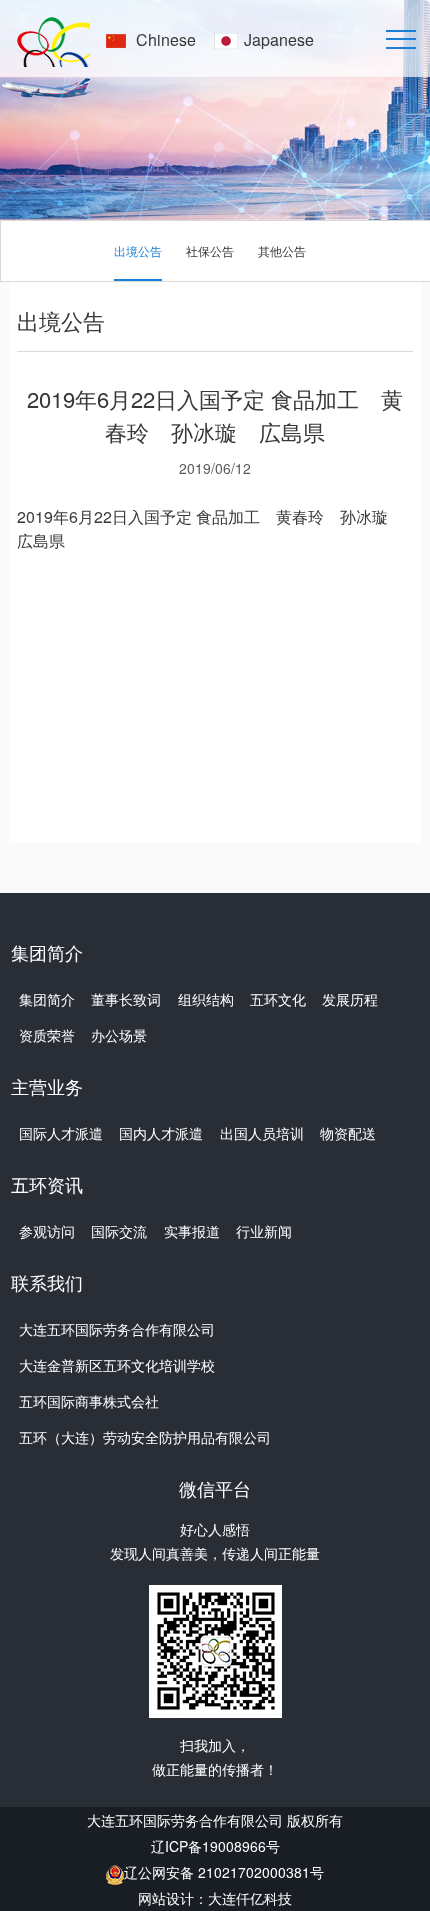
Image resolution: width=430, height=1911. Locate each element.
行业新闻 (264, 1231)
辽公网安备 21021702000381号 (224, 1872)
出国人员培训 (262, 1133)
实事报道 (192, 1231)
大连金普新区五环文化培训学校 (117, 1365)
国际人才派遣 (61, 1133)
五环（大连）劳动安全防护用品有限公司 (145, 1437)
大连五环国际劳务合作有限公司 (117, 1329)
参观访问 (47, 1231)
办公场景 (119, 1035)
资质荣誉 (47, 1035)
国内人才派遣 (161, 1133)
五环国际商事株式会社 (89, 1401)
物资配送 (348, 1133)
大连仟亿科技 (250, 1898)
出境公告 (138, 250)
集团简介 (47, 999)
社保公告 (210, 250)
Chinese (166, 39)
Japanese (279, 39)
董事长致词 (126, 999)
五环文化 (278, 999)
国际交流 (119, 1231)
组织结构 (206, 999)
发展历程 (350, 999)
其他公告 (282, 250)
